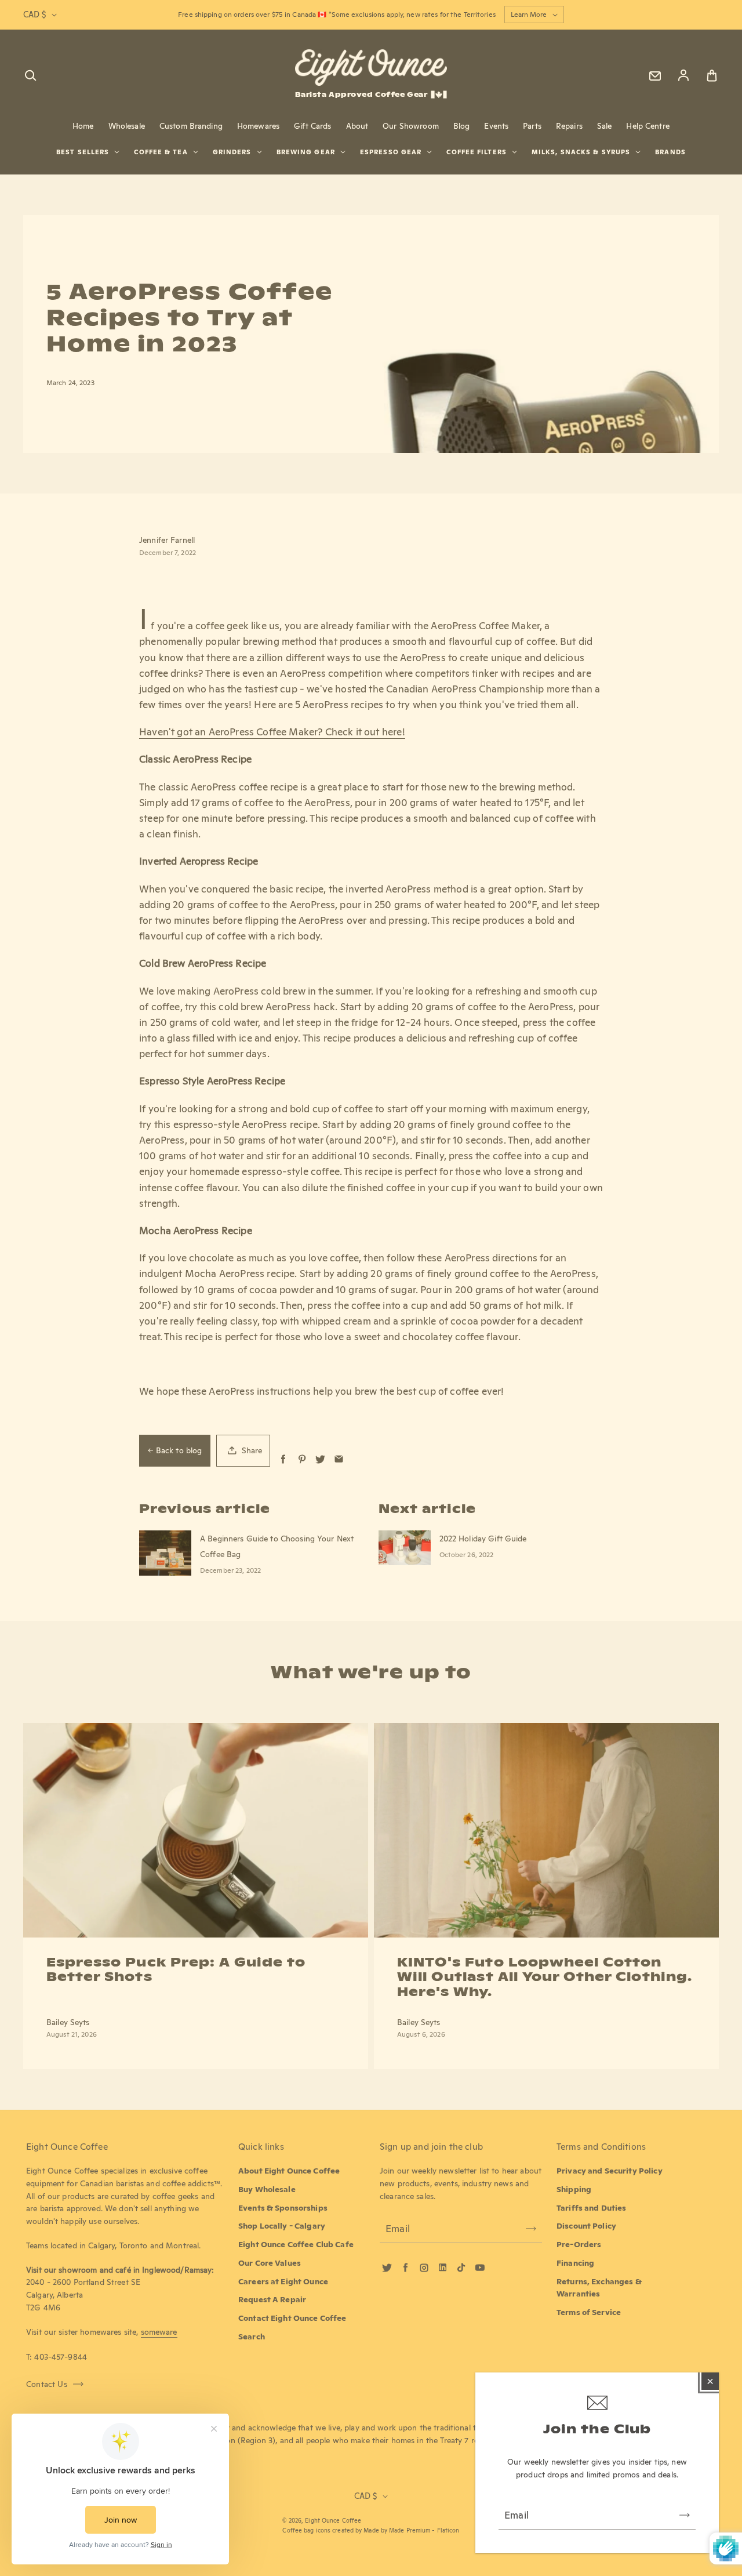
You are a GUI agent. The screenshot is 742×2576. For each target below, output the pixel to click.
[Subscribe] (685, 2515)
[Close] (710, 2381)
